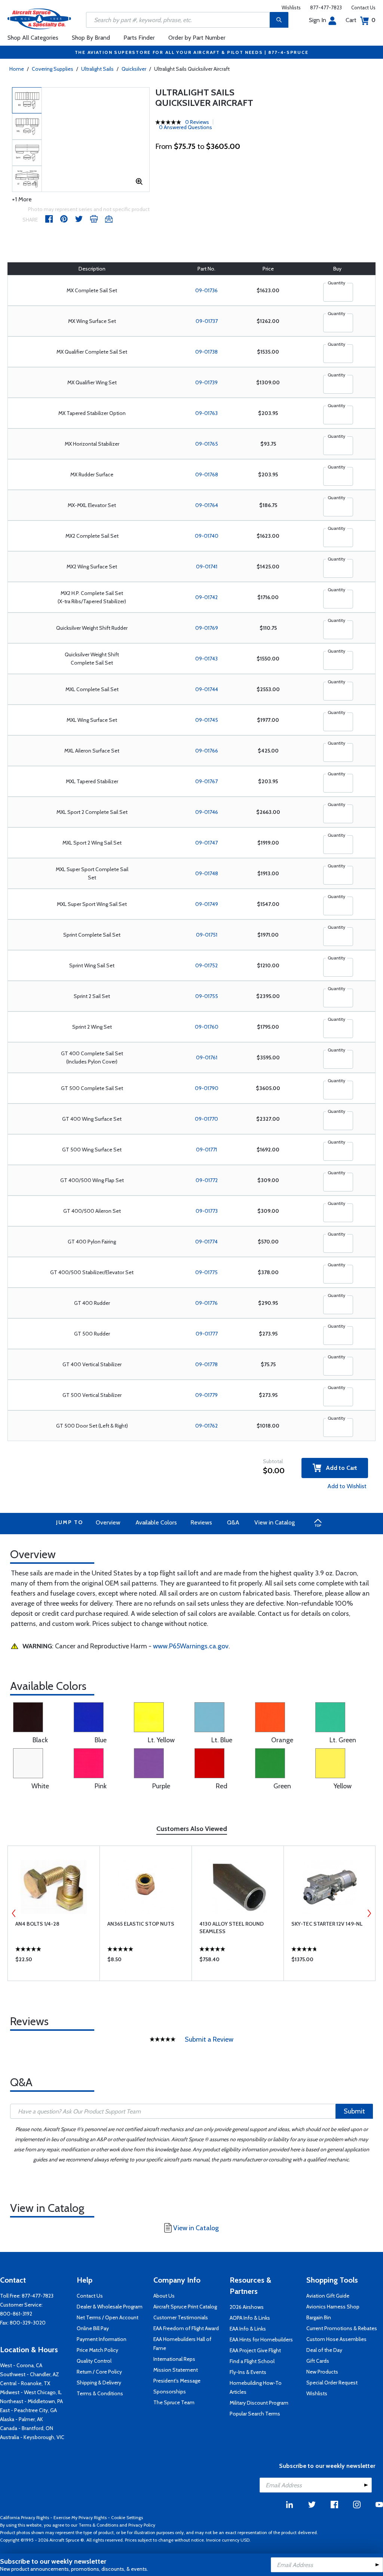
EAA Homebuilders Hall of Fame (182, 2344)
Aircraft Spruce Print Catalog (185, 2307)
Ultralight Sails (97, 69)
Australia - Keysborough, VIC (32, 2437)
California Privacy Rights (24, 2517)
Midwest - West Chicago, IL (31, 2392)
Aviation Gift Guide (328, 2296)
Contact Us (363, 7)
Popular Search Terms (255, 2414)
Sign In (318, 20)
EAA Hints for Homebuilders (261, 2340)
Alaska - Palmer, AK (22, 2419)
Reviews (201, 1522)
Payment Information (102, 2339)
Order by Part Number (197, 38)
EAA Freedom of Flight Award (186, 2328)
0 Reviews (197, 122)
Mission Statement (176, 2370)
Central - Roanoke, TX (25, 2383)
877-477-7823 (326, 7)
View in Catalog (275, 1522)
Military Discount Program (259, 2403)
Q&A (233, 1522)
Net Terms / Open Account (108, 2317)
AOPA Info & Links (250, 2318)
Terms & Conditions (100, 2393)
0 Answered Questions (186, 127)
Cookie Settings (127, 2517)
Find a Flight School (252, 2361)
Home (17, 69)
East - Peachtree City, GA (28, 2410)
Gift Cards (318, 2361)
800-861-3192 (16, 2314)
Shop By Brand (91, 38)
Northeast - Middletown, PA (31, 2401)
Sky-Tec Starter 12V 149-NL (327, 1924)
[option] (27, 100)
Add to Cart (339, 1468)
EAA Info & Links (248, 2329)
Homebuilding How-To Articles (256, 2387)
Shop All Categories (33, 38)
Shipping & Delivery (99, 2383)
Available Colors (156, 1522)
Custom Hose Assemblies (336, 2339)
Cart (361, 20)
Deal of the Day (324, 2350)
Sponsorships (170, 2392)
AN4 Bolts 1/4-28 (37, 1924)
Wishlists (291, 7)
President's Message (177, 2381)
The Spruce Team (174, 2402)
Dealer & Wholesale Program (110, 2307)
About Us (164, 2296)
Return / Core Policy (99, 2372)
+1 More (22, 199)
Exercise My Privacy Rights (80, 2517)
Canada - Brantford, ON (27, 2428)
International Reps (174, 2359)
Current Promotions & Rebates (342, 2328)
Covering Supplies (53, 69)
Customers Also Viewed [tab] (192, 1829)
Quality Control (94, 2361)
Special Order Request (332, 2383)
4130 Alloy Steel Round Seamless (232, 1928)
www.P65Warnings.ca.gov (191, 1646)
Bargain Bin (319, 2317)
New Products (322, 2372)
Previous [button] (14, 1913)
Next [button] (369, 1913)
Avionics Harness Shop (333, 2307)
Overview (108, 1522)
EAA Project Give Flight (255, 2350)
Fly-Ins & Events (248, 2372)
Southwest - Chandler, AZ (30, 2374)
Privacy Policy (142, 2525)
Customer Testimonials (181, 2317)
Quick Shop (54, 1961)
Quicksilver (134, 69)
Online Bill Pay (93, 2328)
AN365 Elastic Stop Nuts (141, 1924)
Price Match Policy (97, 2350)
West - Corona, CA (21, 2365)
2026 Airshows (247, 2307)
